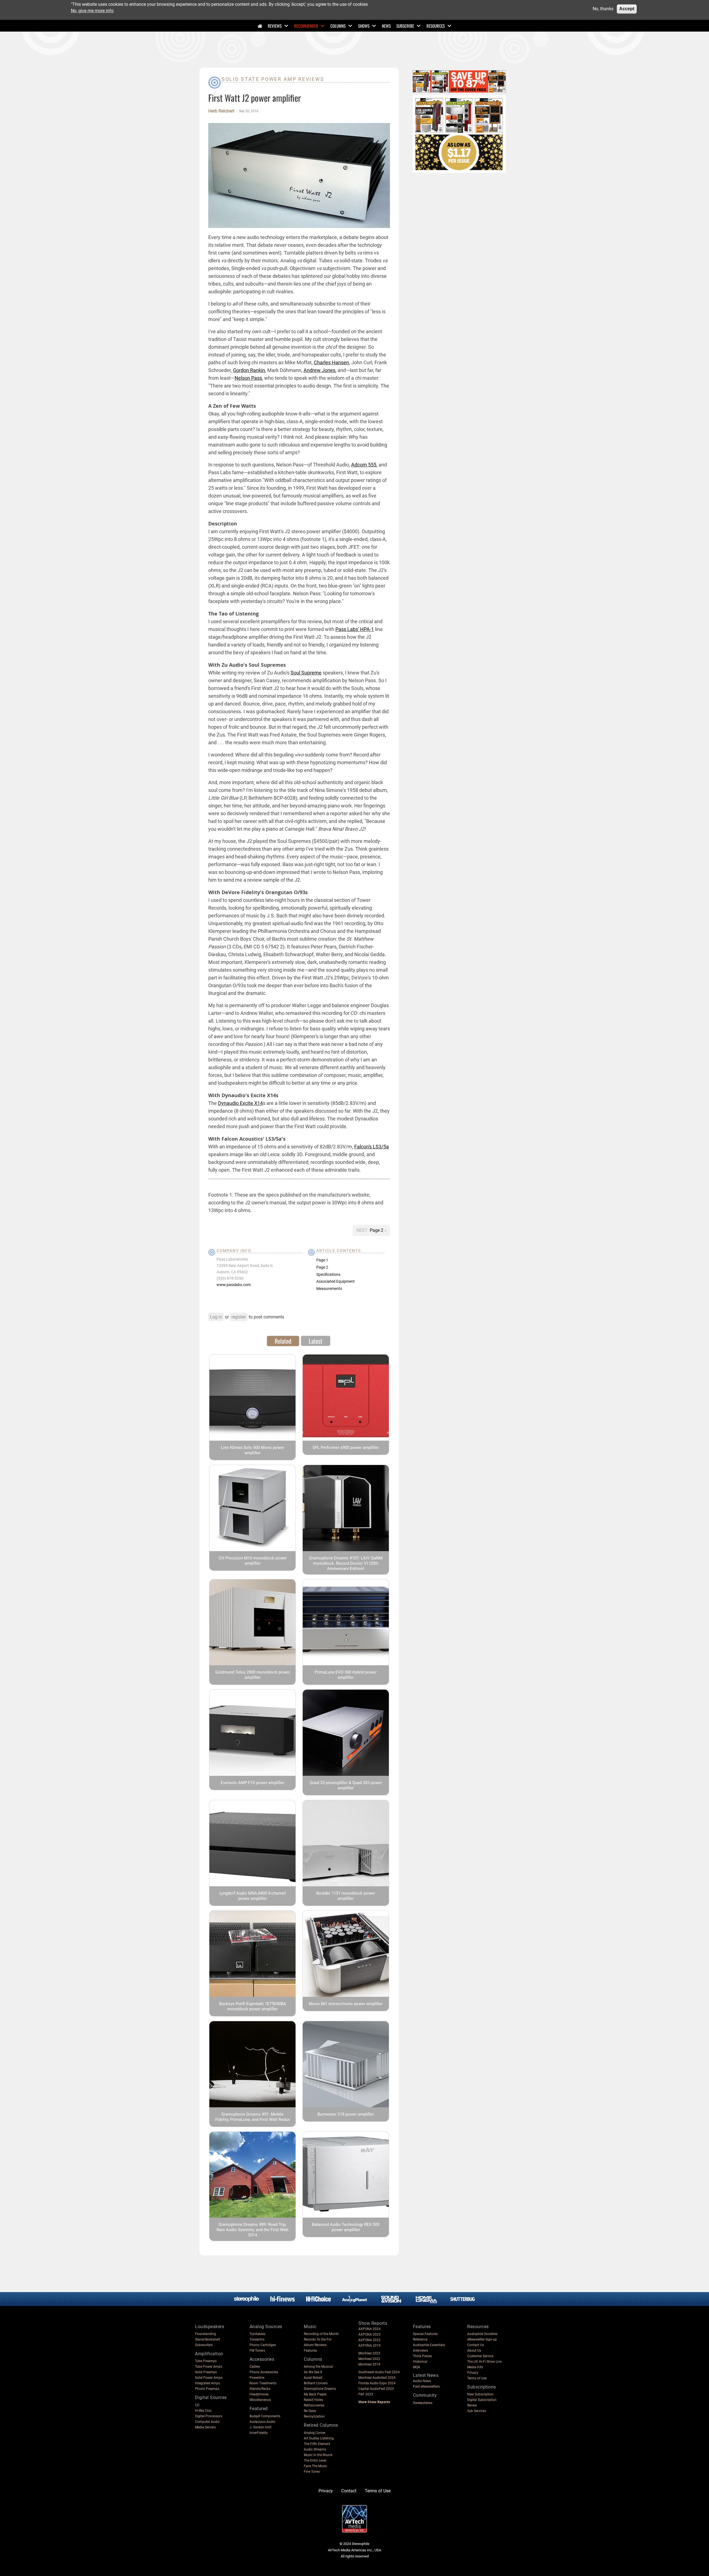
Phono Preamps (207, 2389)
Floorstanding (205, 2334)
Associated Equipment (336, 1281)
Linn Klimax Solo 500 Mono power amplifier (253, 1450)
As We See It (313, 2372)
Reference (420, 2339)
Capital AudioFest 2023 (376, 2389)
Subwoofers (204, 2345)
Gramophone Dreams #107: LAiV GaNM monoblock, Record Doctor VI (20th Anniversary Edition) (346, 1563)
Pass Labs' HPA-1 (355, 629)
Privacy (473, 2373)
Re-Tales (310, 2411)
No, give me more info (92, 10)
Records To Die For (318, 2339)
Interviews (420, 2351)
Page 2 (377, 1230)
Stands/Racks (260, 2389)
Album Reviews (315, 2345)
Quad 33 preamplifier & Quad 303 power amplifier (346, 1785)
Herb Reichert (221, 111)
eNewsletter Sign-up (482, 2339)
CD (197, 2405)
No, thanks (603, 9)
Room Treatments (263, 2383)
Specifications (328, 1274)
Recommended (306, 26)
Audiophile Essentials (429, 2345)
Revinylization (314, 2416)
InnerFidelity (259, 2433)
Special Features (425, 2334)
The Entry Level (315, 2460)
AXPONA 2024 (369, 2329)
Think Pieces (422, 2356)
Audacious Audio (262, 2422)
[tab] (283, 1341)
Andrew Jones (319, 370)
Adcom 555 (364, 465)
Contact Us (476, 2345)
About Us (474, 2351)
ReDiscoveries (314, 2405)
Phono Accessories (264, 2372)
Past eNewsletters (426, 2387)
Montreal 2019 (369, 2364)
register (239, 1317)
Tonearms (257, 2339)
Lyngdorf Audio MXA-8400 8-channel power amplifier (253, 1896)
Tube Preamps (206, 2361)
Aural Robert (313, 2378)
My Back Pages (315, 2394)
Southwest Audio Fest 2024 (379, 2372)
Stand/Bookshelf (207, 2339)
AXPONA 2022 (369, 2340)
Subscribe (405, 26)
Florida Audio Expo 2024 (377, 2383)
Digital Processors (209, 2416)
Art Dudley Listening (319, 2438)
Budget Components (265, 2416)
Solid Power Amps (209, 2378)
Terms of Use (477, 2378)
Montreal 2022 (369, 2359)
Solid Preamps (206, 2372)
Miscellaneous (260, 2400)
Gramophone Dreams (320, 2389)
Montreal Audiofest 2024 (377, 2378)
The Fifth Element (317, 2444)
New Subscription (480, 2394)
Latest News (426, 2375)
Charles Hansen (331, 362)
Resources (436, 26)
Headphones (259, 2394)
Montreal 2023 (369, 2353)
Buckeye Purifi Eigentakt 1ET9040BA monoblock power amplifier (253, 2006)
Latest (316, 1341)
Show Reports (373, 2323)
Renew (472, 2405)
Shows (364, 26)
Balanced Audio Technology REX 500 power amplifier (346, 2227)
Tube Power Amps (209, 2367)
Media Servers (205, 2427)
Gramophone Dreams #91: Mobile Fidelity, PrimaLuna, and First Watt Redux (252, 2117)
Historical (420, 2362)
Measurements (329, 1289)
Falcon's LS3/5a (372, 1147)
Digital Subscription (482, 2400)
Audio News (422, 2381)
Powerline (257, 2378)
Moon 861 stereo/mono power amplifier (346, 2004)
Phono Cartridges (263, 2345)
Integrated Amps (207, 2383)
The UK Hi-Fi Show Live (484, 2362)
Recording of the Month (321, 2334)
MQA (417, 2367)
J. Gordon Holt (260, 2427)
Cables (255, 2367)
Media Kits (475, 2367)
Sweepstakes (423, 2403)
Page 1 (322, 1260)
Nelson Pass (248, 378)
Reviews (275, 26)
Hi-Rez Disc (203, 2411)
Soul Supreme (306, 673)
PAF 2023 (366, 2394)
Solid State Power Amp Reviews (273, 79)
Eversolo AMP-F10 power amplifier (253, 1783)
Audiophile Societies (482, 2334)
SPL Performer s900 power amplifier (346, 1448)
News (386, 26)
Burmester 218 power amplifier (346, 2114)
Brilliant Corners (316, 2383)
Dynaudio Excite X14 (240, 1103)
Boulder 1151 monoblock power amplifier (346, 1896)
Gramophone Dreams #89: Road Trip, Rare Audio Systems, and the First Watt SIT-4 (253, 2230)
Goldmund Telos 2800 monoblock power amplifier (253, 1675)
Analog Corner (315, 2433)
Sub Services (477, 2411)
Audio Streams (315, 2449)
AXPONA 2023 (369, 2334)
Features (310, 2351)
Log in (216, 1317)
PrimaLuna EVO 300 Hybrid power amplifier (346, 1675)
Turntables (257, 2334)
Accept (627, 9)
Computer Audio (207, 2422)
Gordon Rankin (249, 370)
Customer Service (480, 2356)
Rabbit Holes (313, 2400)
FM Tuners (257, 2351)
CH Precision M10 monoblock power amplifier (253, 1561)
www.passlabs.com (234, 1285)
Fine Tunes (312, 2472)
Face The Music (315, 2466)
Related (283, 1341)
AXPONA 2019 (369, 2346)
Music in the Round (318, 2455)
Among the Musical (318, 2367)
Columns (338, 26)
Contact (349, 2491)
